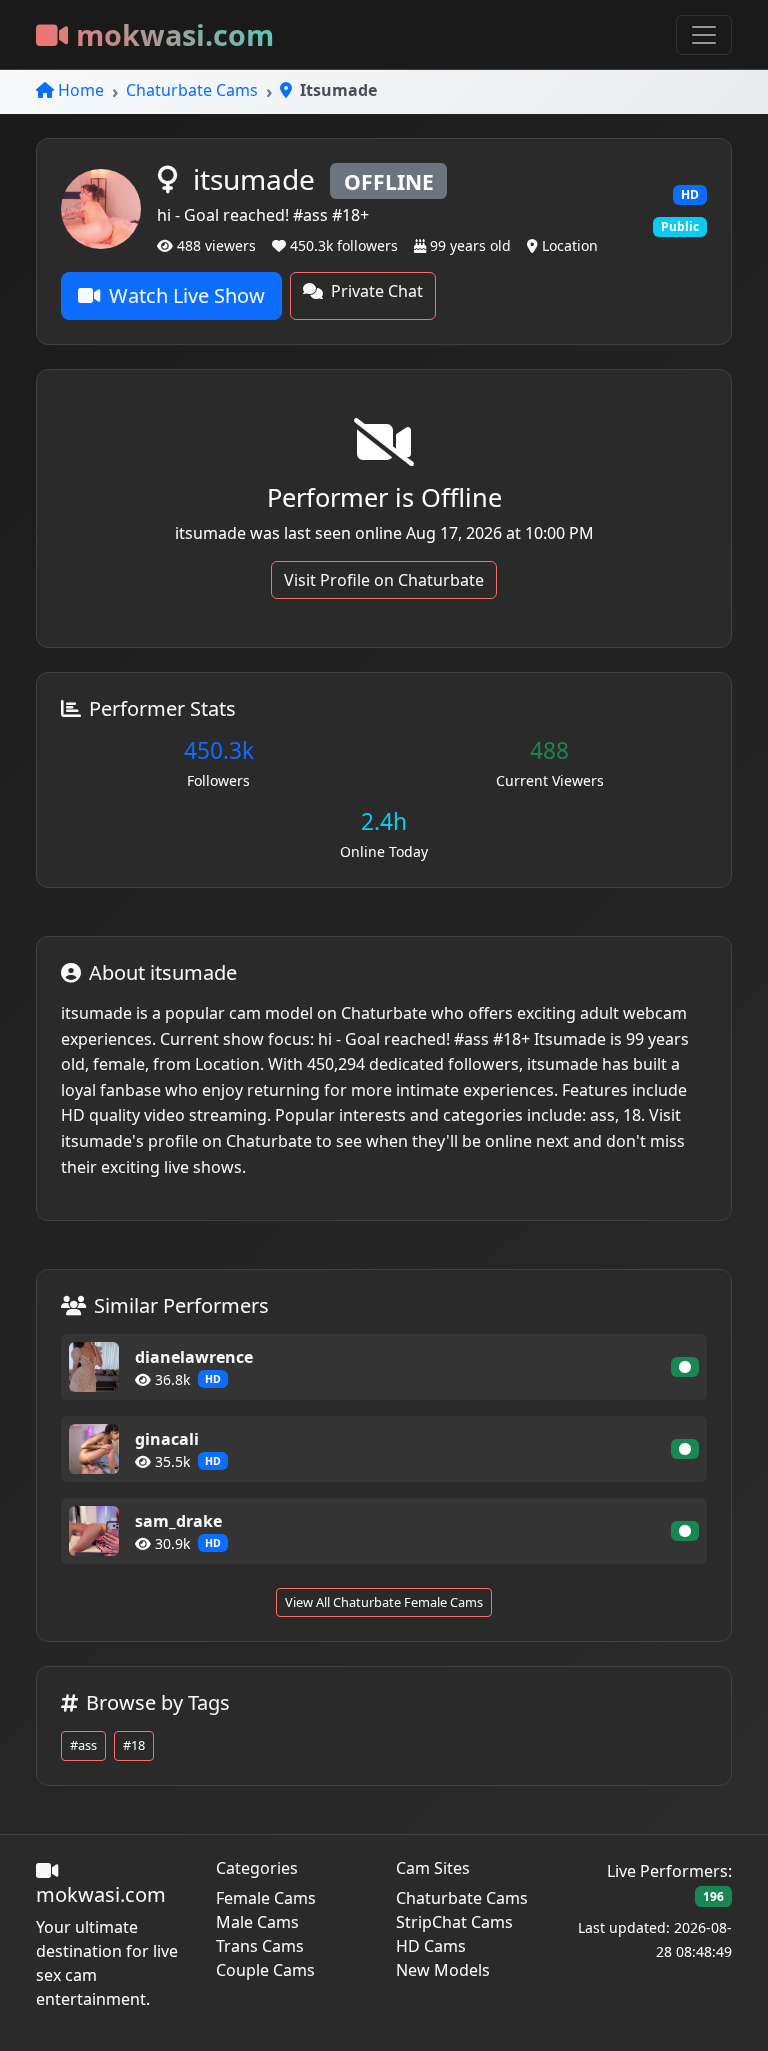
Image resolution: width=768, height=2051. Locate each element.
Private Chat (377, 291)
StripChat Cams (454, 1922)
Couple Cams (265, 1970)
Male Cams (257, 1922)
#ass (83, 1745)
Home (81, 90)
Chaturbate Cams (192, 90)
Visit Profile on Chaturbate (384, 580)
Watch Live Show (187, 295)
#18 (134, 1745)
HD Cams (431, 1946)
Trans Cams (260, 1946)
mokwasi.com (175, 34)
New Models (443, 1970)
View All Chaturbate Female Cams (384, 1602)
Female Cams (266, 1898)
